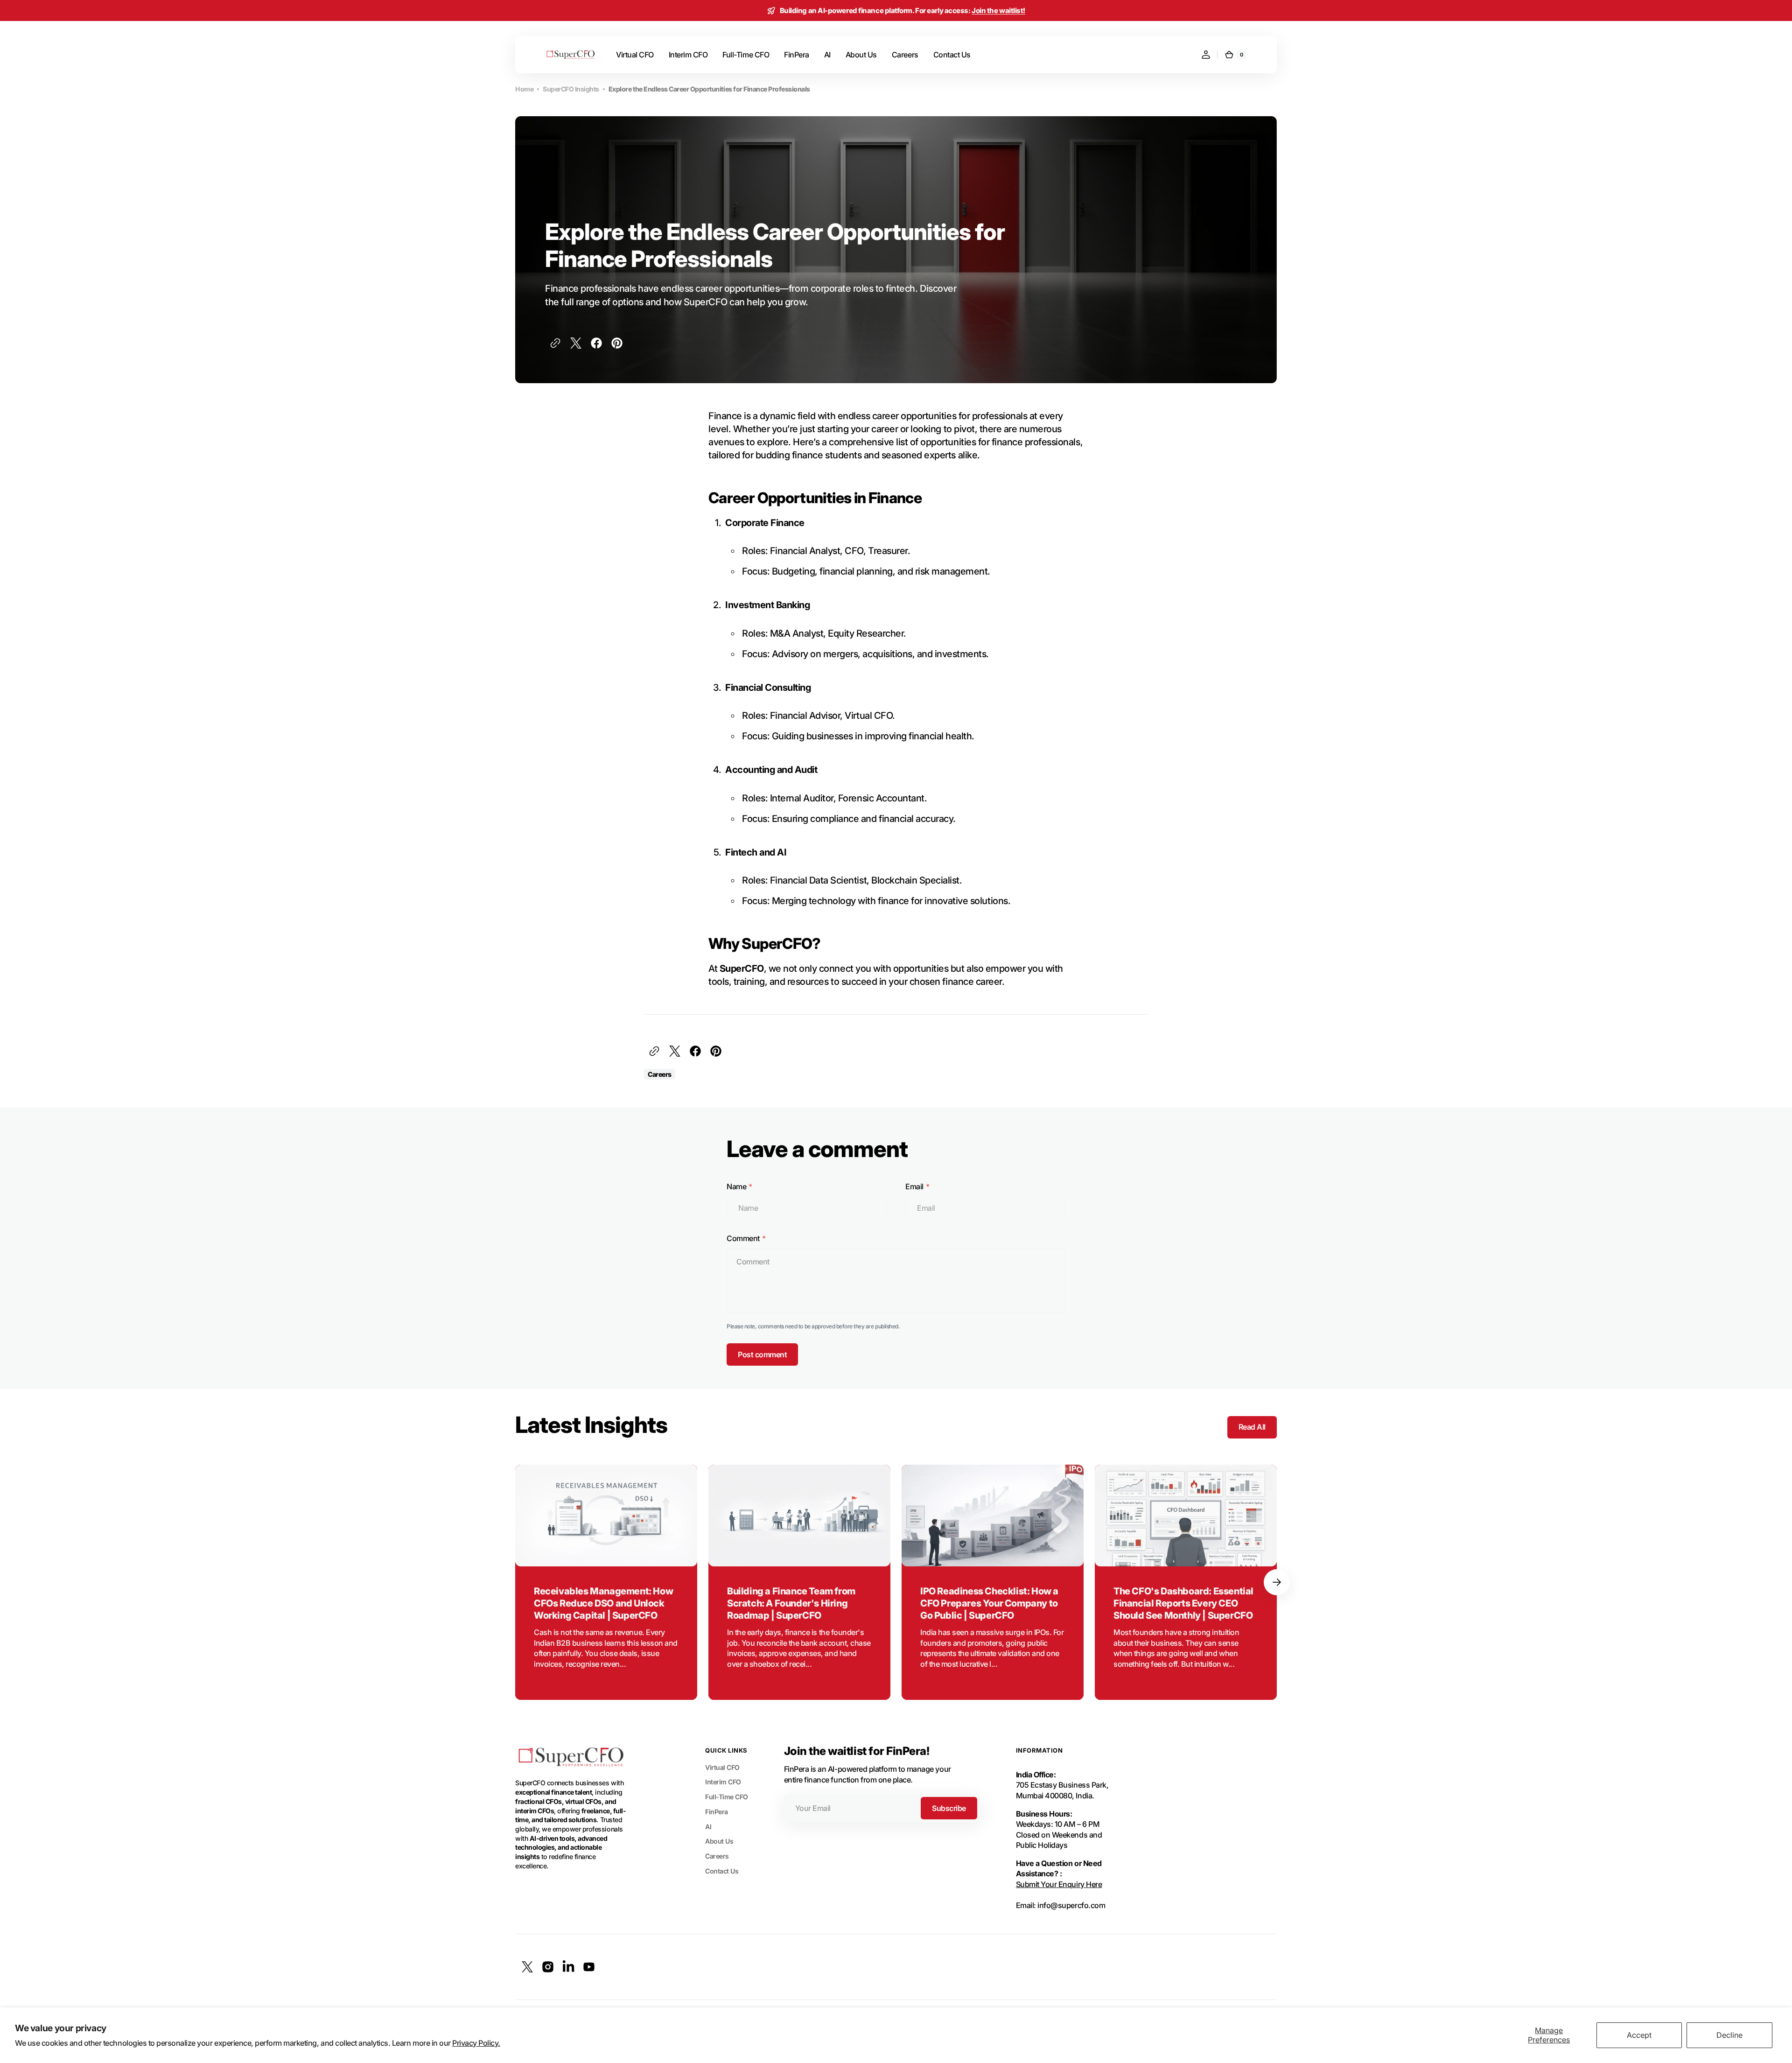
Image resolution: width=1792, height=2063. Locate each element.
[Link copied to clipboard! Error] (555, 343)
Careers (717, 1856)
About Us (719, 1841)
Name (736, 1186)
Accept (1639, 2035)
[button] (1206, 55)
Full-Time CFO (727, 1797)
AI (708, 1827)
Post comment (762, 1354)
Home (524, 89)
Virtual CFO (722, 1767)
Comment (743, 1238)
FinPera (717, 1812)
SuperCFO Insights (571, 89)
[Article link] (606, 1582)
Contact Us (722, 1871)
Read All (1252, 1427)
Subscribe (949, 1808)
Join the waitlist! (998, 11)
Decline (1729, 2035)
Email (914, 1186)
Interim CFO (723, 1782)
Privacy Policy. (476, 2043)
